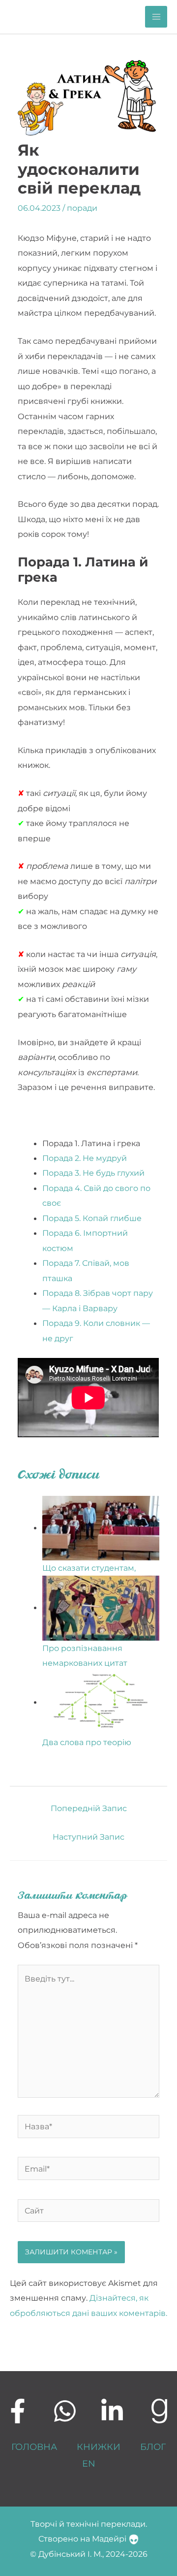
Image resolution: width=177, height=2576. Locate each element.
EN (89, 2463)
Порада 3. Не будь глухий (93, 1173)
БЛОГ (153, 2447)
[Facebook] (18, 2411)
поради (82, 208)
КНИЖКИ (99, 2447)
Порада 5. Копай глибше (92, 1218)
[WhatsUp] (65, 2411)
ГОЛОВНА (34, 2447)
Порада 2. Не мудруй (85, 1158)
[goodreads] (159, 2411)
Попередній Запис (89, 1808)
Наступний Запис (88, 1837)
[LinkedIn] (112, 2411)
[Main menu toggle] (156, 17)
